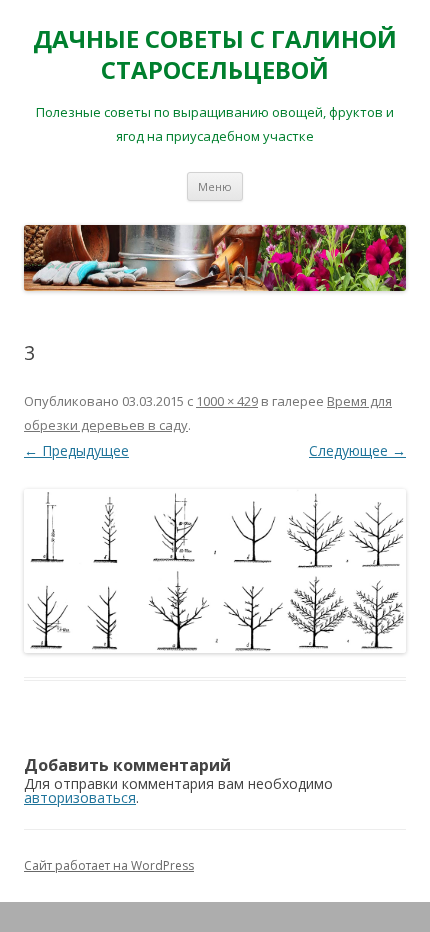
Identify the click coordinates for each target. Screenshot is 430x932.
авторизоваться (80, 797)
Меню (215, 186)
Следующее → (357, 450)
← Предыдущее (76, 450)
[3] (215, 571)
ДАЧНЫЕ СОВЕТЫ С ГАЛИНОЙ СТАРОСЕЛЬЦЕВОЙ (215, 55)
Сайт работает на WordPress (109, 865)
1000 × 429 (227, 401)
